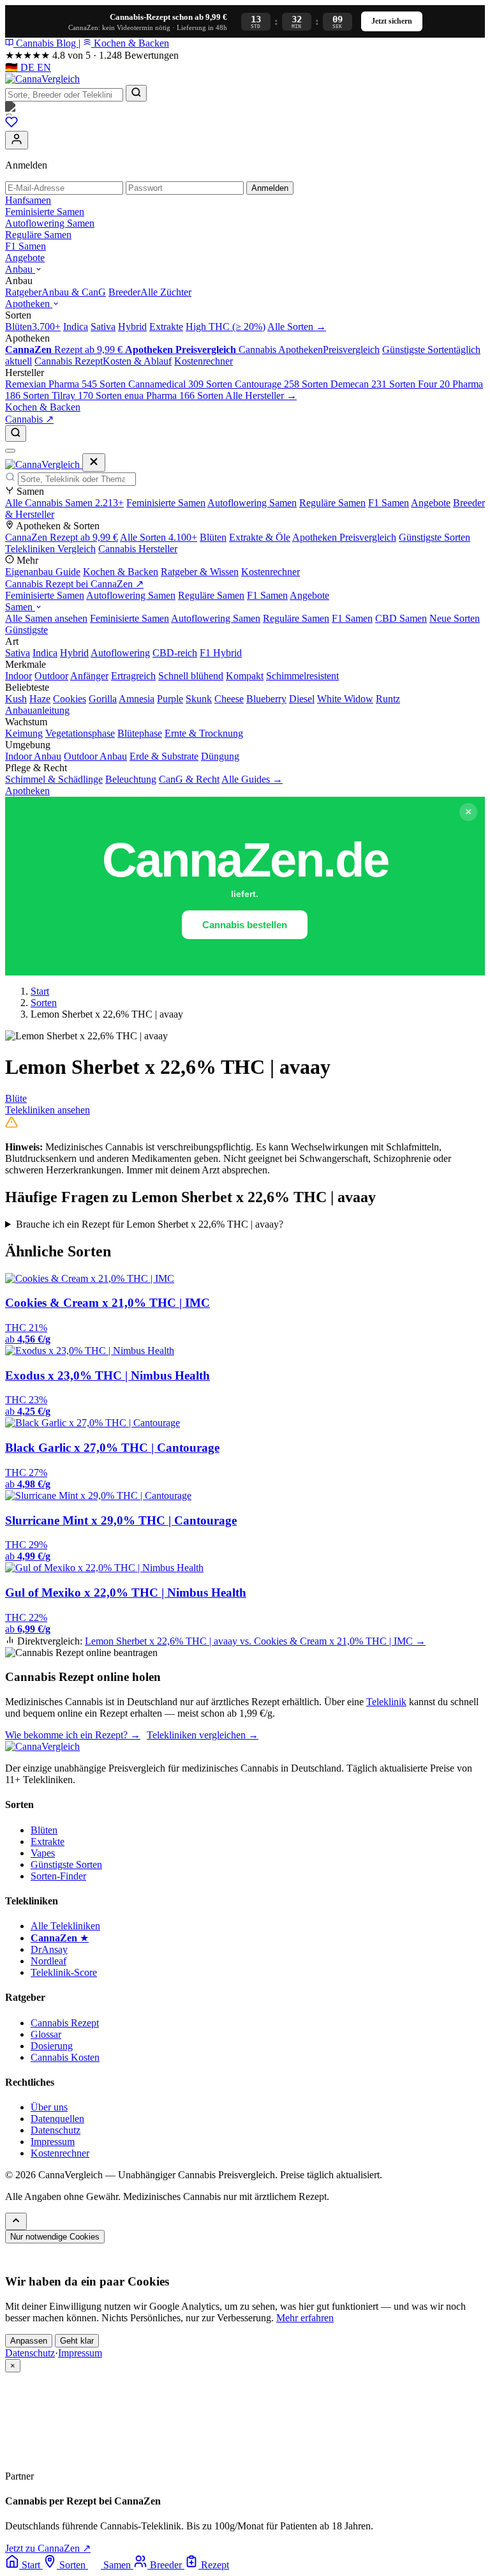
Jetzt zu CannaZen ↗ (48, 2548)
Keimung (24, 733)
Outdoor (51, 676)
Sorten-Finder (58, 1876)
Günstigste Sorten (434, 537)
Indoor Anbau (33, 756)
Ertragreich (133, 676)
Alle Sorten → (297, 327)
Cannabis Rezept (65, 2023)
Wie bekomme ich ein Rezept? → (73, 1735)
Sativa (18, 653)
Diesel (302, 699)
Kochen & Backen (130, 43)
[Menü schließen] (94, 463)
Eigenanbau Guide (43, 572)
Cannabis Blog (46, 43)
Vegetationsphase (80, 733)
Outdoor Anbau (95, 756)
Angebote (25, 258)
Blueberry (266, 699)
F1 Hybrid (221, 653)
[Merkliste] (11, 125)
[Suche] (16, 433)
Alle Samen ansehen (46, 618)
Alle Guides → (252, 779)
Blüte (16, 1098)
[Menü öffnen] (10, 451)
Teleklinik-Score (64, 1972)
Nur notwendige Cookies (55, 2237)
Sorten (44, 1003)
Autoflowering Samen (50, 223)
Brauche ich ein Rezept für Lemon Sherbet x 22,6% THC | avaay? (150, 1224)
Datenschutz (56, 2130)
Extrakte (48, 1842)
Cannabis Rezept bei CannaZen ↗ (74, 584)
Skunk (199, 699)
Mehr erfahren (305, 2318)
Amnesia (137, 699)
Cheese (229, 699)
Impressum (53, 2142)
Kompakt (245, 676)
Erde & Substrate (164, 756)
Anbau (20, 269)
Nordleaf (48, 1961)
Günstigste (26, 630)
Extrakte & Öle (260, 537)
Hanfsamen (28, 200)
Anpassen (29, 2341)
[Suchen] (136, 93)
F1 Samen (26, 246)
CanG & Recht (189, 779)
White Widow (345, 699)
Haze (40, 699)
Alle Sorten (159, 537)
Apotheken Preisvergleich (344, 537)
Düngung (220, 756)
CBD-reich (175, 653)
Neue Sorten (455, 618)
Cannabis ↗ (29, 419)
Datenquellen (57, 2119)
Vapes (43, 1853)
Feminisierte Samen (45, 212)
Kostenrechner (271, 572)
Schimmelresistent (302, 676)
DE (21, 67)
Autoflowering (120, 653)
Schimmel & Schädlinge (54, 779)
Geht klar (77, 2341)
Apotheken (29, 304)
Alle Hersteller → (261, 395)
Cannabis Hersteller (138, 549)
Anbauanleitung (37, 710)
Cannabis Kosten (65, 2057)
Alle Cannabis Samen (64, 503)
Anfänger (89, 676)
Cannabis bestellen (245, 925)
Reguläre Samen (38, 235)
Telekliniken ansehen (48, 1110)
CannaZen (62, 537)
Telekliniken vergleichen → (203, 1735)
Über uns (49, 2107)
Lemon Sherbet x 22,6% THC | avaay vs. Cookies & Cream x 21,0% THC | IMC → (255, 1641)
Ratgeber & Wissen (200, 572)
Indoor (19, 676)
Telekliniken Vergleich (50, 549)
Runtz (388, 699)
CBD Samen (401, 618)
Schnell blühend (191, 676)
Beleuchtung (131, 779)
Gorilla (103, 699)
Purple (170, 699)
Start (40, 991)
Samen (20, 607)
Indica (45, 653)
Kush (16, 699)
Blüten (213, 537)
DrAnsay (49, 1949)
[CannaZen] (245, 109)
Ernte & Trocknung (204, 733)
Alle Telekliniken (65, 1926)
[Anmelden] (17, 140)
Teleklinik (386, 1702)
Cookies (70, 699)
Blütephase (140, 733)
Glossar (46, 2034)
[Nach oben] (16, 2221)
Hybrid (74, 653)
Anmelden (270, 188)
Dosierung (52, 2046)
